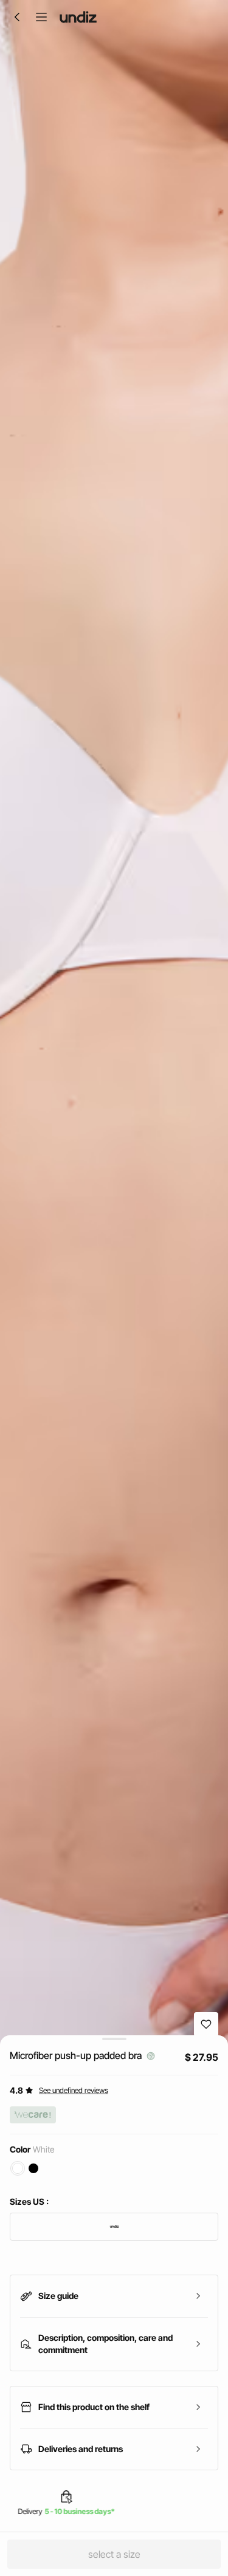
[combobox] (114, 2227)
